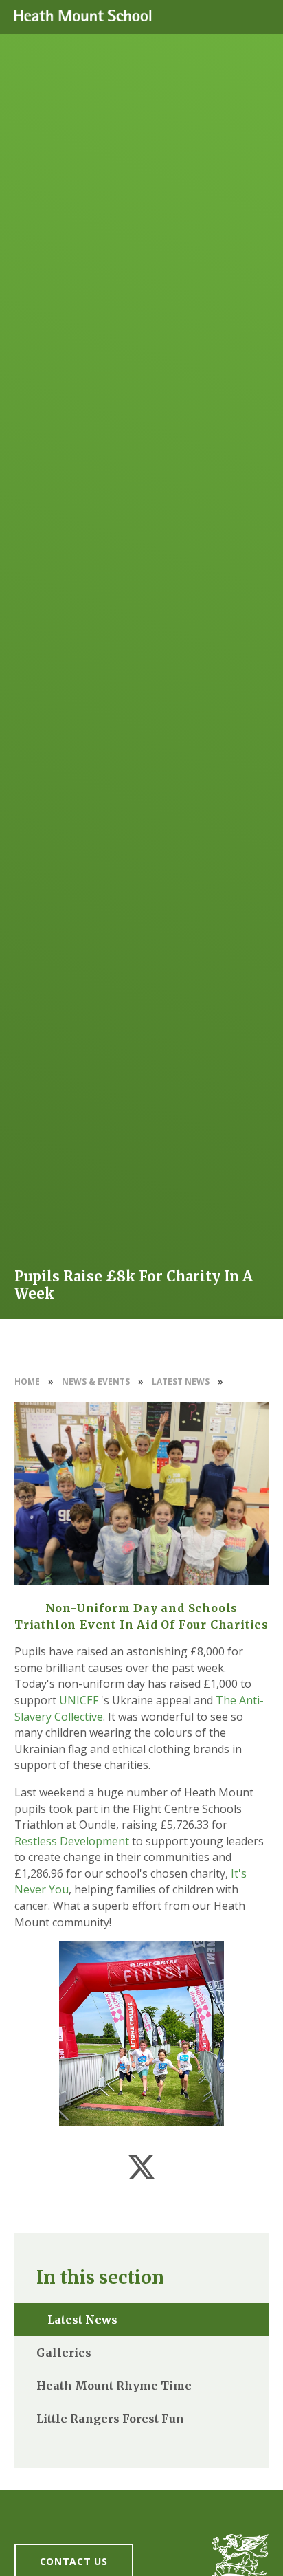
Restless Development (72, 1841)
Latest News (181, 1381)
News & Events (96, 1381)
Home (27, 1381)
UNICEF (79, 1700)
